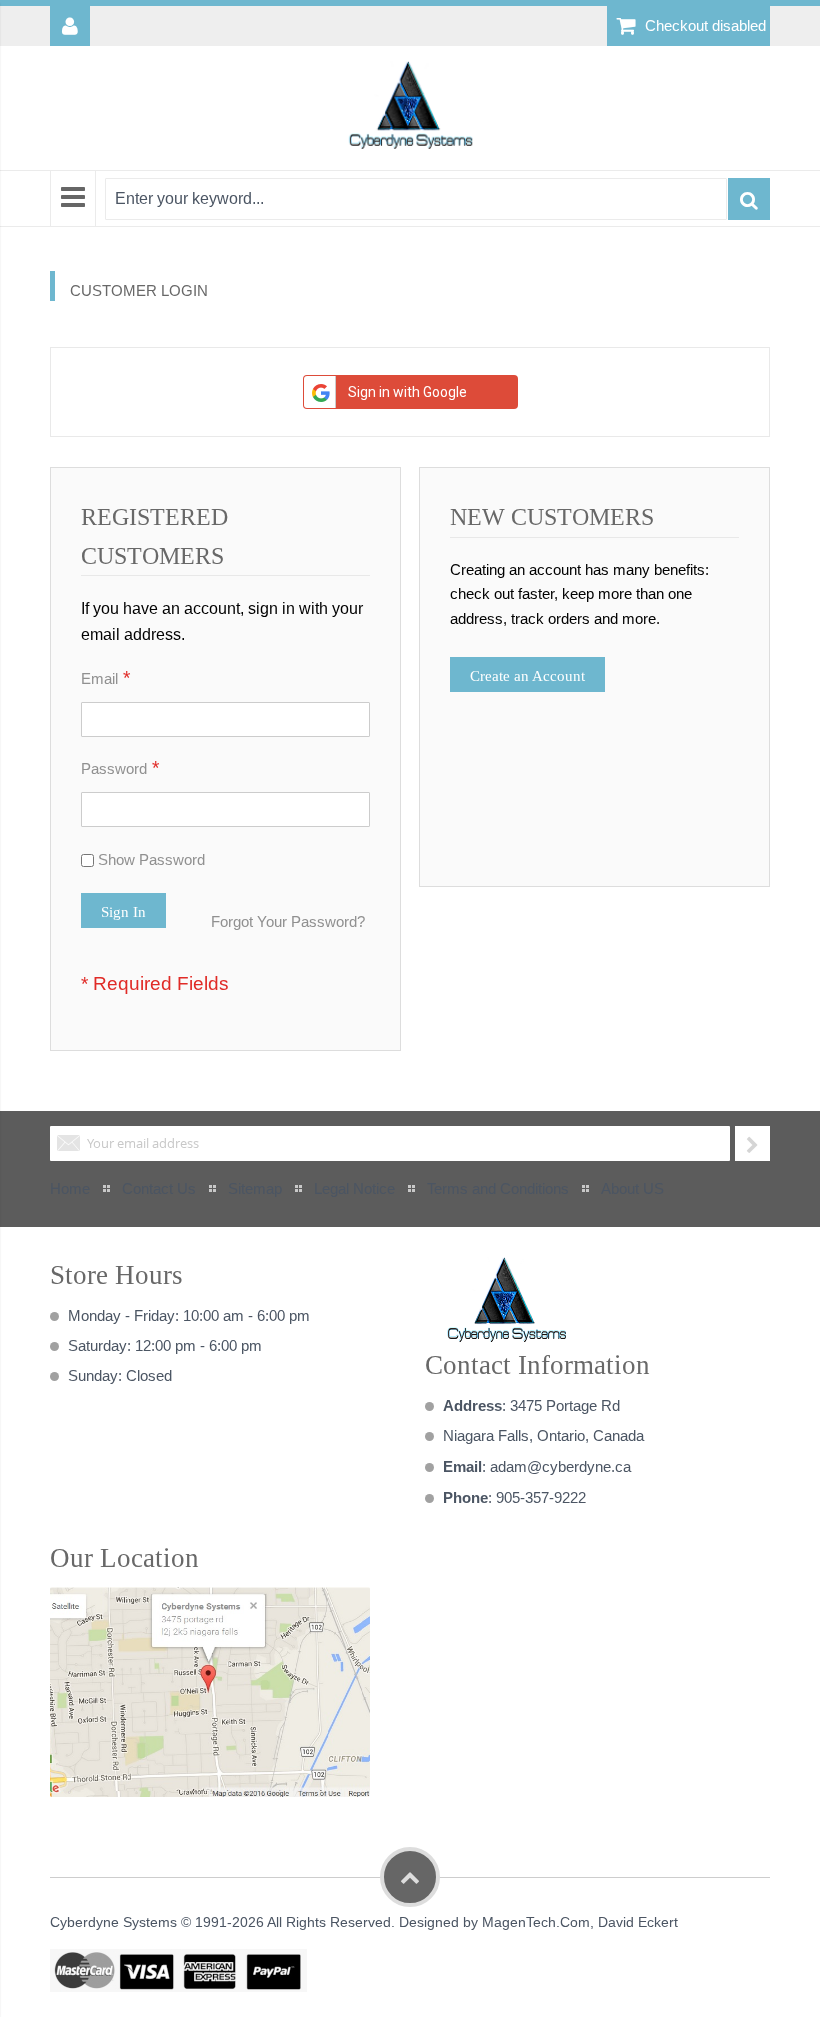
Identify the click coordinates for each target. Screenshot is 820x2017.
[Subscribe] (752, 1143)
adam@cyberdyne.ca (560, 1466)
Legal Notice (354, 1188)
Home (70, 1188)
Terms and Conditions (498, 1188)
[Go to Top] (410, 1877)
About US (632, 1188)
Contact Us (159, 1188)
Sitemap (255, 1188)
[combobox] (416, 199)
